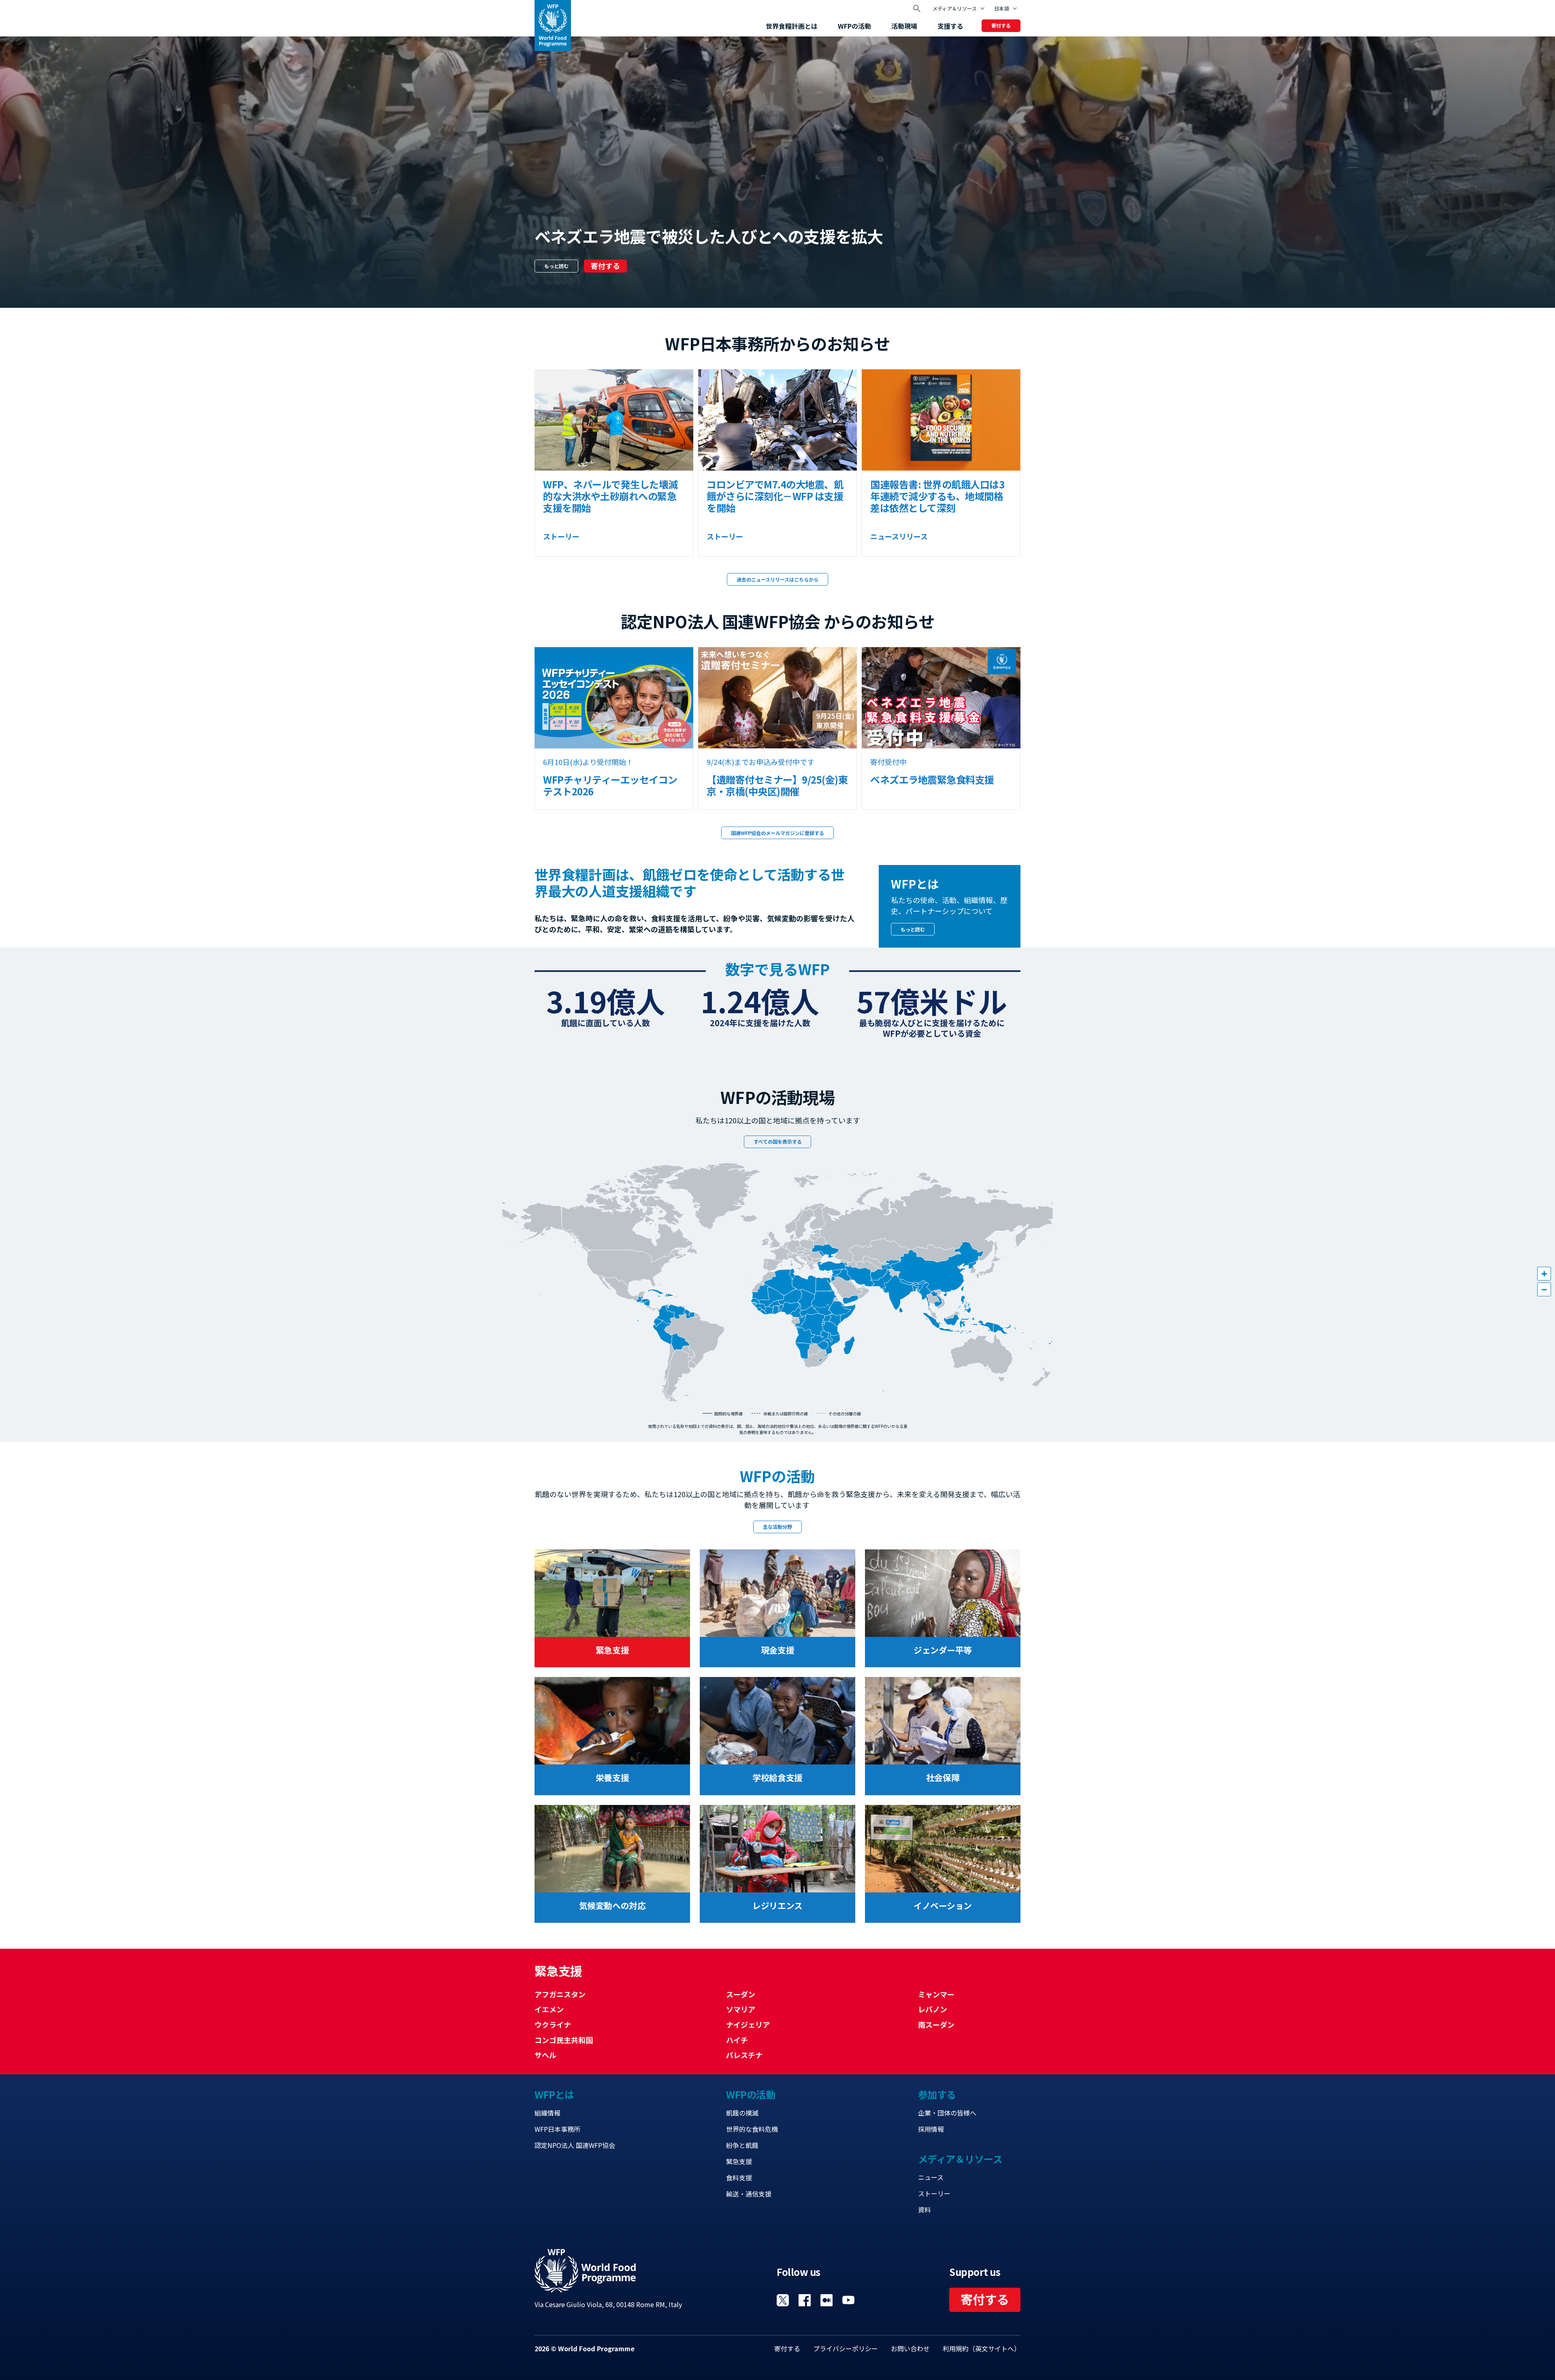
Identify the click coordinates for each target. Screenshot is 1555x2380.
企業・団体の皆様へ (947, 2113)
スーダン (741, 1994)
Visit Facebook (805, 2300)
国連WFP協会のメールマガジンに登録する (777, 833)
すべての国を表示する (778, 1141)
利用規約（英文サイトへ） (982, 2348)
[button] (1544, 1274)
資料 (924, 2210)
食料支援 (739, 2178)
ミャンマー (936, 1994)
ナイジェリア (748, 2024)
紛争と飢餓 (742, 2145)
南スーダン (936, 2024)
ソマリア (741, 2009)
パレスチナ (744, 2055)
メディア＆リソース (955, 8)
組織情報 (547, 2113)
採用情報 (931, 2129)
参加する (937, 2094)
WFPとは (554, 2094)
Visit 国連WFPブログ (826, 2300)
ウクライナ (553, 2024)
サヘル (545, 2055)
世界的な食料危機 (752, 2129)
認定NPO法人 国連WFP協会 (575, 2145)
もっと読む (556, 266)
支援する (950, 26)
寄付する (1001, 25)
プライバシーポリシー (846, 2348)
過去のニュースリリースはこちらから (777, 579)
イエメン (549, 2009)
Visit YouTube (848, 2300)
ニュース (931, 2177)
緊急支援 (739, 2161)
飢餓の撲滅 (742, 2113)
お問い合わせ (910, 2348)
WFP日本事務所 (557, 2129)
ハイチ (737, 2040)
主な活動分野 (777, 1527)
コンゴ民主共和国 (564, 2040)
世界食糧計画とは (792, 26)
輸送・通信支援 (749, 2194)
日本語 (1002, 8)
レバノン (933, 2009)
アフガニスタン (560, 1994)
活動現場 (904, 26)
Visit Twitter (783, 2300)
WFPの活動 (854, 26)
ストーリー (934, 2193)
